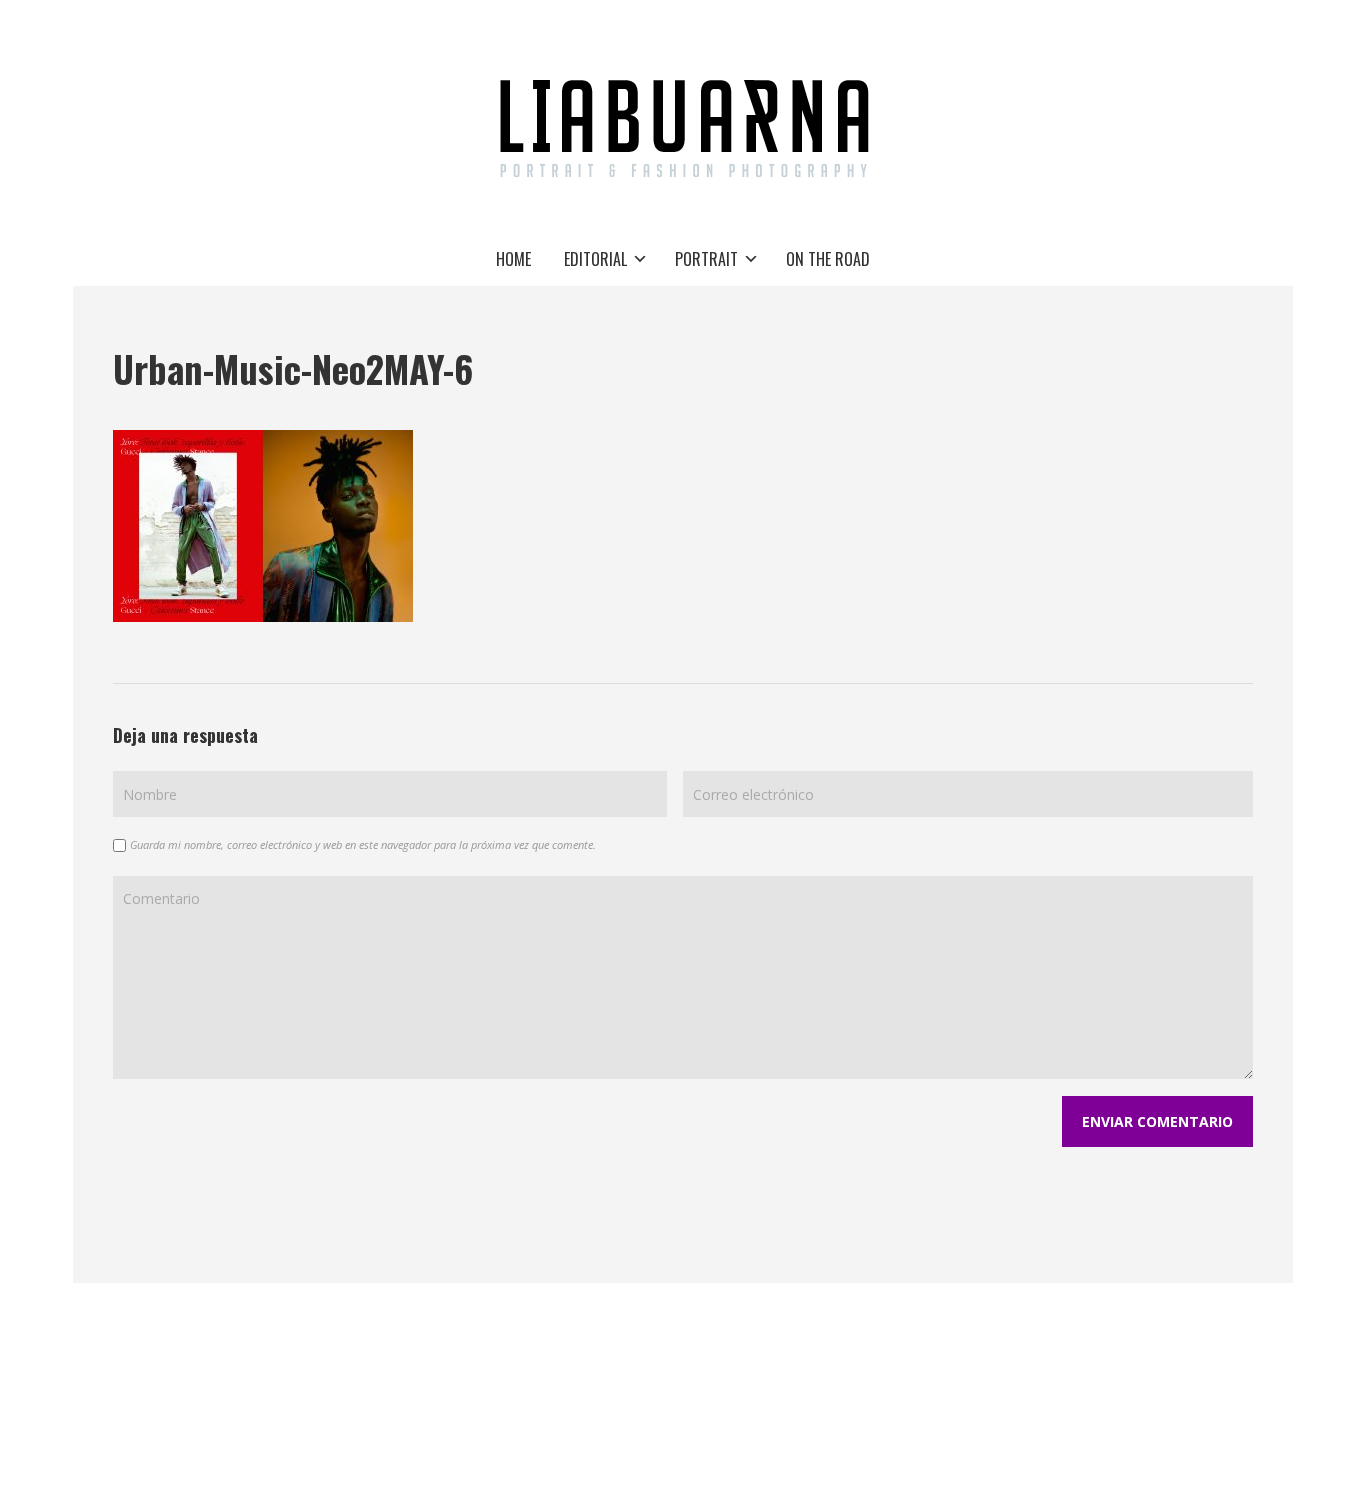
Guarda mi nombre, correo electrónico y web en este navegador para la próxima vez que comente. (363, 844)
